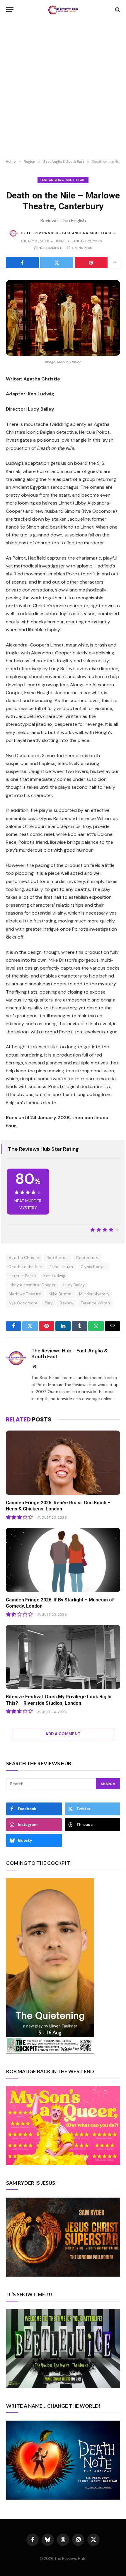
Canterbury (87, 1258)
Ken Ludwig (54, 1276)
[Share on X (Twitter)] (57, 263)
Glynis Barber (93, 1267)
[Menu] (10, 10)
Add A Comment (63, 1734)
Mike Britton (60, 1294)
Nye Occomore (23, 1303)
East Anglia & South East (63, 180)
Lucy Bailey (74, 1285)
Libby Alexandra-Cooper (32, 1285)
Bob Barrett (58, 1258)
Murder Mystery (94, 1294)
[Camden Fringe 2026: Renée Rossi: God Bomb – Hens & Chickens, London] (63, 1463)
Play (49, 1303)
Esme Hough (61, 1267)
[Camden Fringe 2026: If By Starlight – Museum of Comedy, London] (63, 1560)
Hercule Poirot (22, 1276)
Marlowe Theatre (25, 1294)
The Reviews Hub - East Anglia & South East (69, 233)
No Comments (51, 248)
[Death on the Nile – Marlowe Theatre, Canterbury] (63, 318)
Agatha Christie (24, 1258)
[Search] (117, 10)
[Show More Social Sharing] (115, 263)
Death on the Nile (25, 1267)
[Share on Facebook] (22, 263)
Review (67, 1303)
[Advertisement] (63, 89)
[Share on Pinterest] (91, 263)
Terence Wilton (95, 1303)
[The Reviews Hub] (63, 10)
